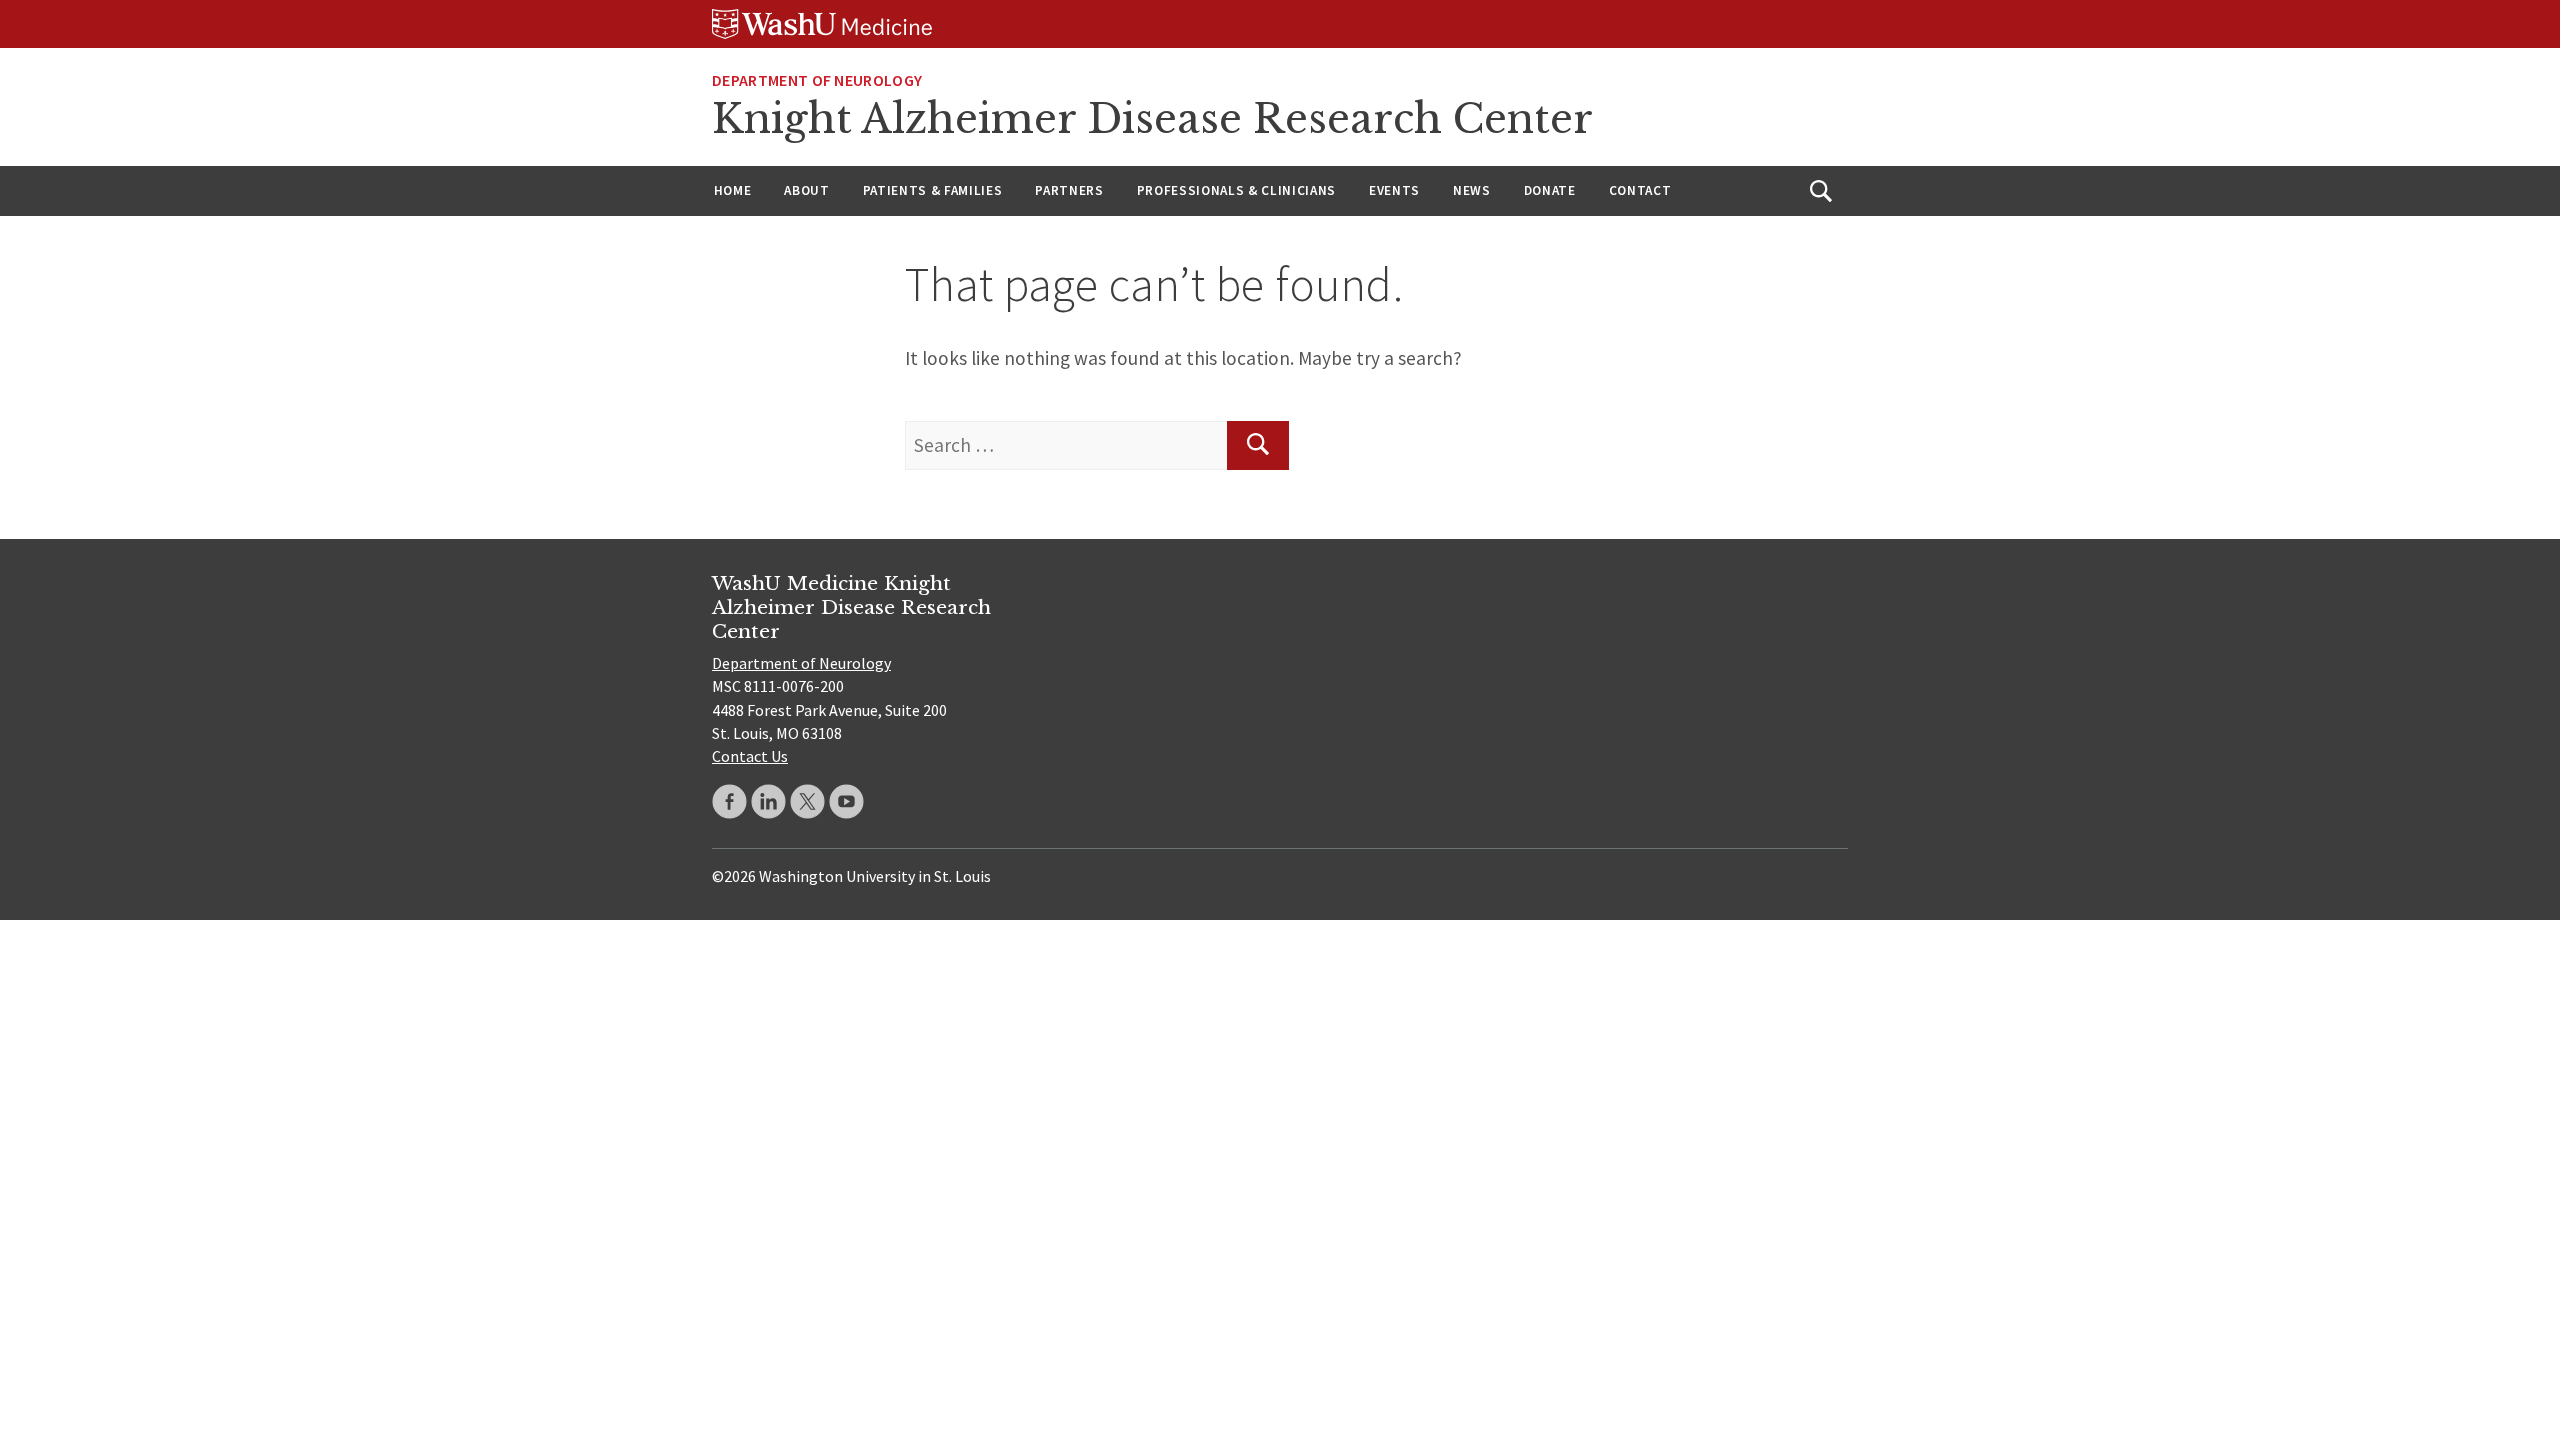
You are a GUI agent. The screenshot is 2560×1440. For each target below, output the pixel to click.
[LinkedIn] (768, 801)
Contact (1640, 190)
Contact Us (750, 756)
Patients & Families (933, 190)
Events (1394, 190)
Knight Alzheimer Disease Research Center (1152, 119)
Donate (1550, 190)
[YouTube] (846, 801)
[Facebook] (729, 801)
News (1472, 190)
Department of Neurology (817, 80)
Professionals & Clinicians (1236, 190)
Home (733, 190)
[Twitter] (807, 801)
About (806, 190)
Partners (1069, 190)
